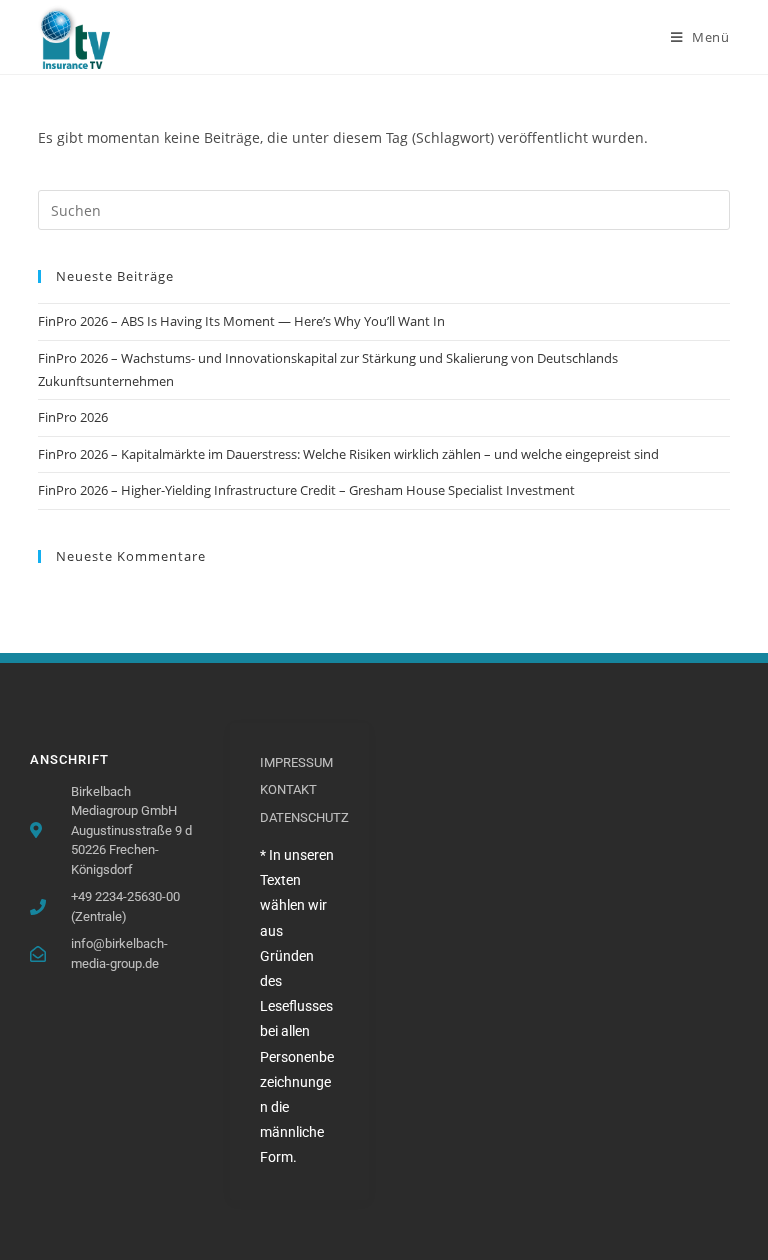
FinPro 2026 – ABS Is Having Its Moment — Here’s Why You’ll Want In (241, 321)
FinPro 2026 (73, 417)
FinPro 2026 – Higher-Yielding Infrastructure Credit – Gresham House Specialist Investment (306, 490)
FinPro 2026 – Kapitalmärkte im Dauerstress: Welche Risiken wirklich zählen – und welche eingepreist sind (348, 454)
